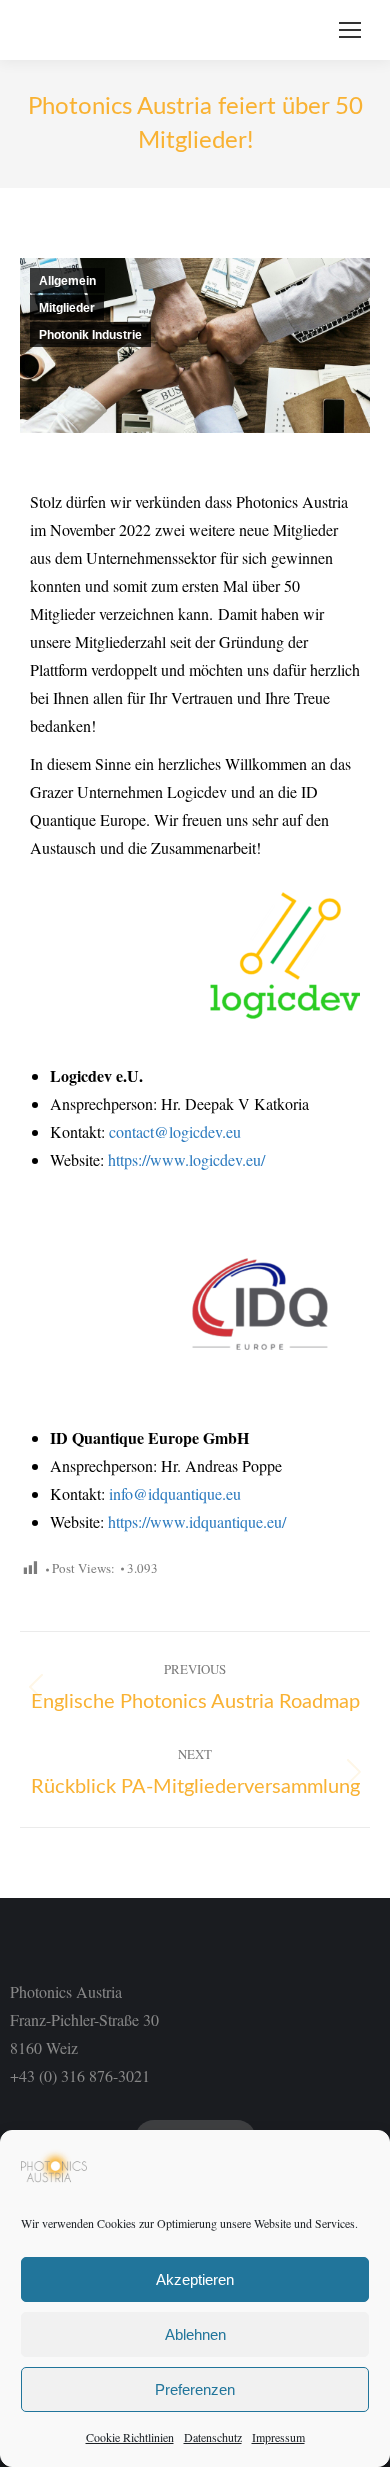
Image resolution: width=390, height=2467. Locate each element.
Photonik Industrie (90, 335)
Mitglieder (67, 308)
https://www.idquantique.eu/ (197, 1521)
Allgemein (67, 281)
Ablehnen (195, 2334)
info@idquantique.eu (177, 1493)
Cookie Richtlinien (130, 2437)
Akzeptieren (195, 2279)
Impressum (278, 2437)
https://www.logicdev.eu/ (186, 1159)
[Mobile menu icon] (350, 30)
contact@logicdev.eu (175, 1131)
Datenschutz (213, 2437)
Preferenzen (195, 2389)
